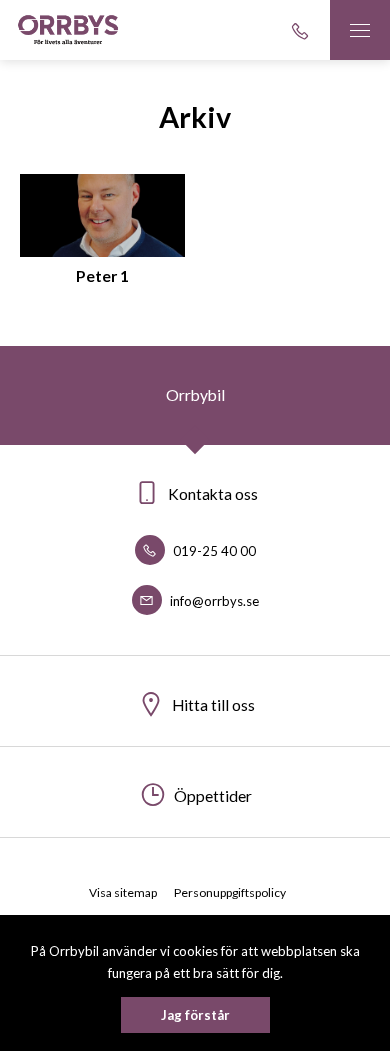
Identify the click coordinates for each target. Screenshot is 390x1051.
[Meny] (360, 30)
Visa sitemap (123, 892)
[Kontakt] (300, 30)
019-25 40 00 (213, 551)
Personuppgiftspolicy (230, 892)
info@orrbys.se (213, 601)
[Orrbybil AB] (68, 30)
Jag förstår (195, 1015)
